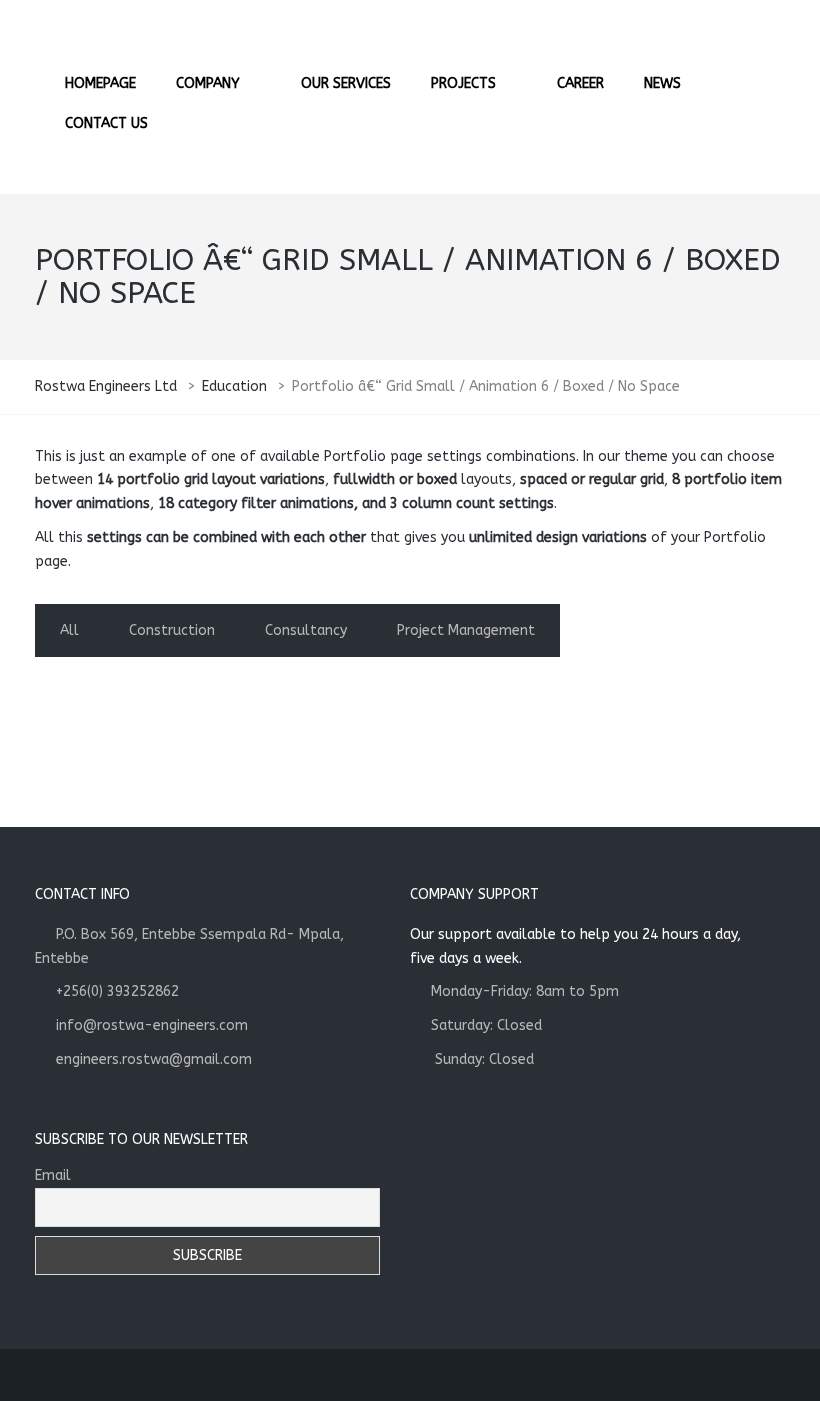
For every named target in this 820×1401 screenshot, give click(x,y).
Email (53, 1175)
